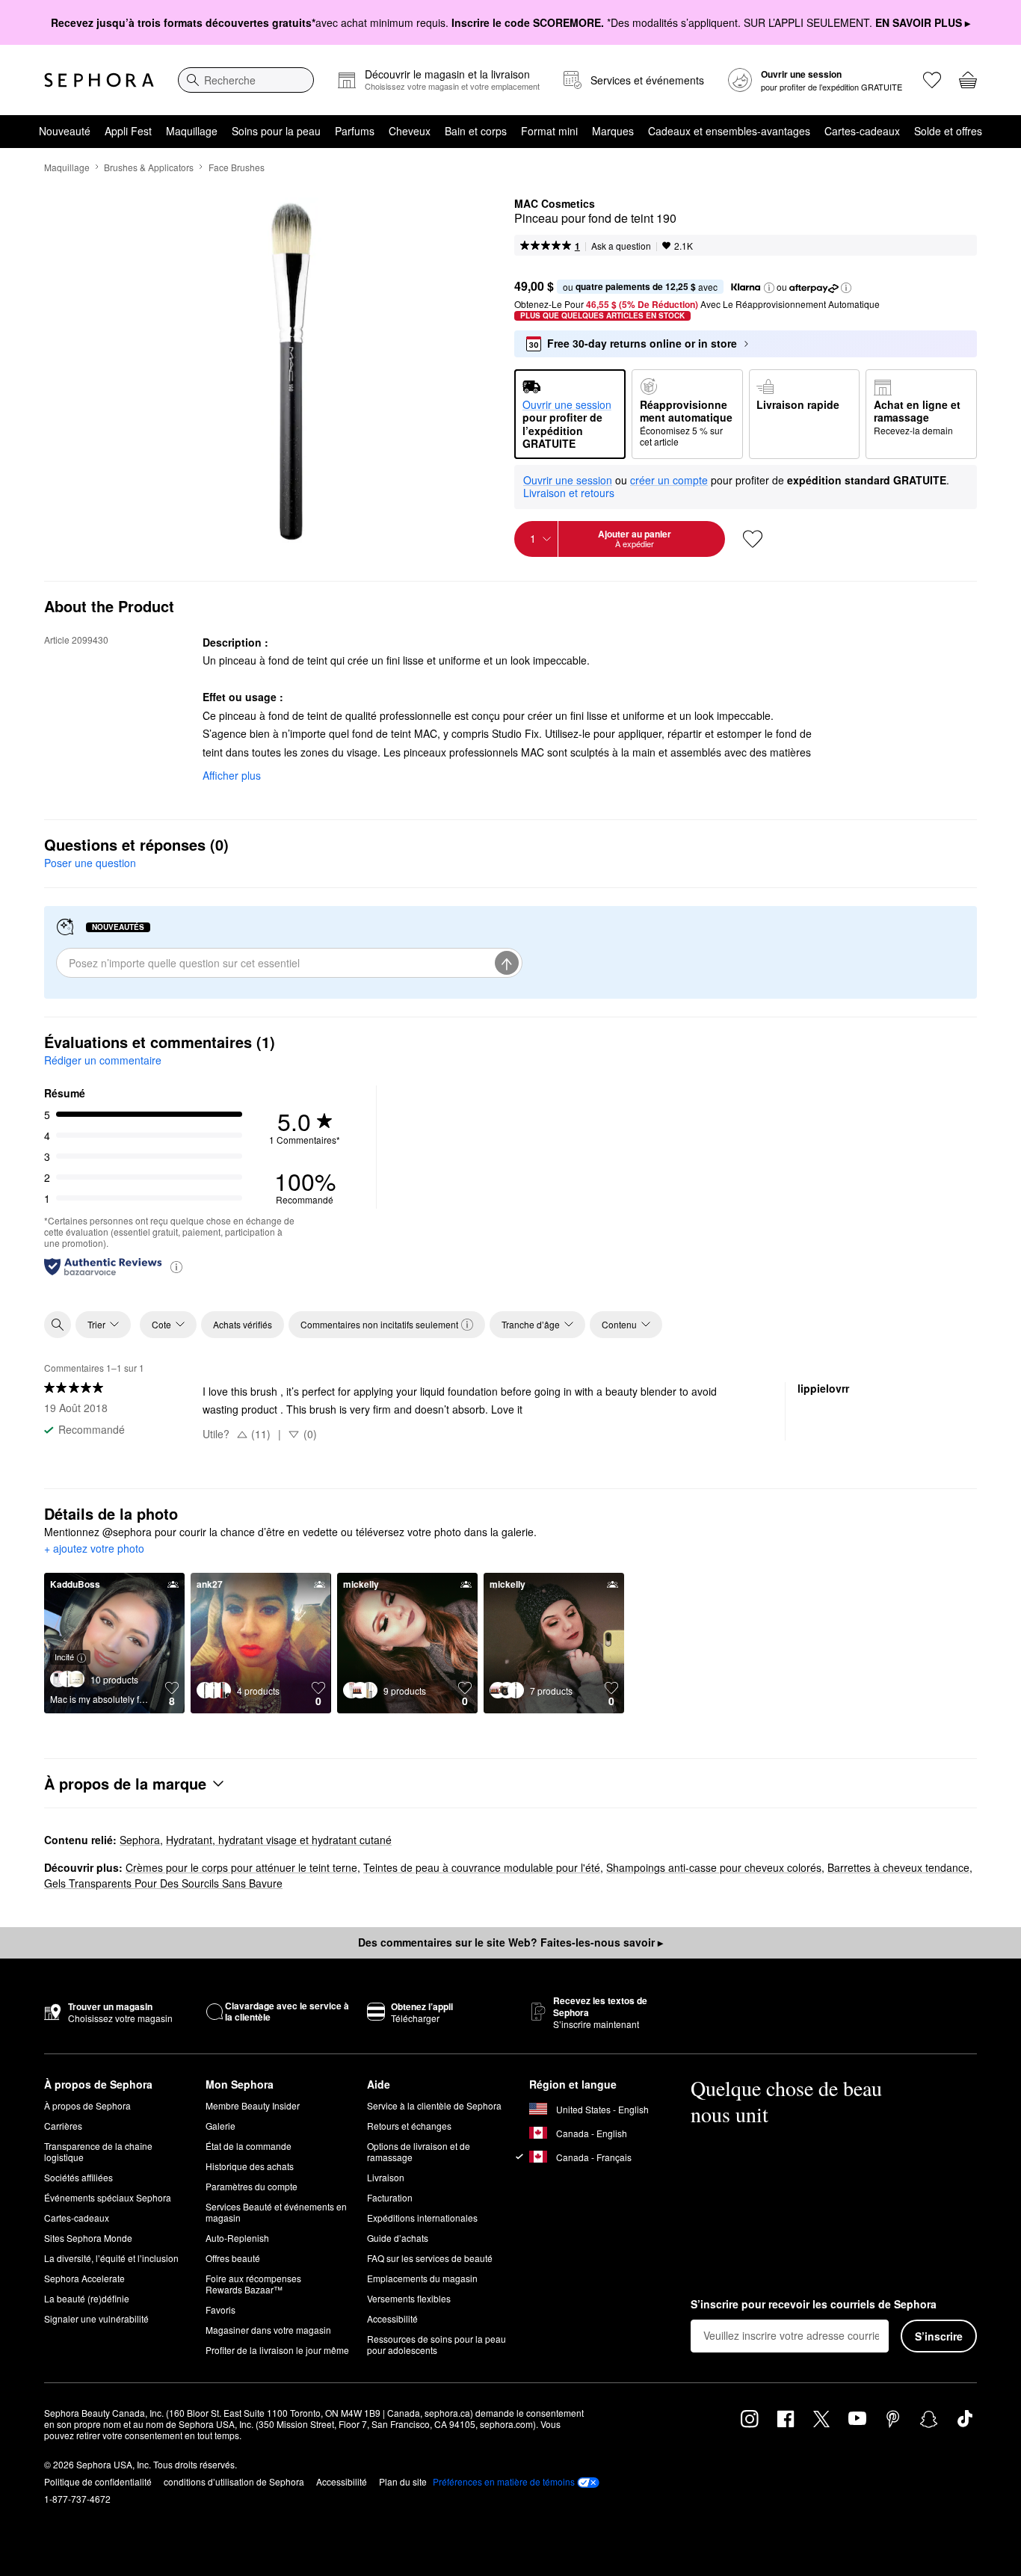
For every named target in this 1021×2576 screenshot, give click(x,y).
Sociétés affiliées (78, 2177)
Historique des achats (250, 2166)
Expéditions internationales (422, 2218)
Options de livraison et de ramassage (419, 2151)
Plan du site (403, 2481)
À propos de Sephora (87, 2105)
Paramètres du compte (252, 2186)
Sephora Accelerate (84, 2278)
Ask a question (621, 246)
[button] (769, 288)
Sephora (140, 1840)
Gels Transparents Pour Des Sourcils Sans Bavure (163, 1883)
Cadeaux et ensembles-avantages (729, 131)
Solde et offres (948, 131)
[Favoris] (932, 80)
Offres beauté (233, 2258)
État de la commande (249, 2146)
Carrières (63, 2126)
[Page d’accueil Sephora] (99, 80)
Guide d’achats (398, 2238)
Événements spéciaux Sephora (108, 2197)
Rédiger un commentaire (103, 1060)
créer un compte (669, 481)
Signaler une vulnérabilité (96, 2318)
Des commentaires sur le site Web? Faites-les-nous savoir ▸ (510, 1942)
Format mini (549, 131)
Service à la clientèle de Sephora (434, 2105)
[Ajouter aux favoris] (753, 539)
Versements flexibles (409, 2298)
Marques (613, 131)
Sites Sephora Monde (88, 2238)
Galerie (220, 2126)
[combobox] (246, 80)
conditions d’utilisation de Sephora (234, 2481)
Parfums (355, 131)
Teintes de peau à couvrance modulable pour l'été (482, 1867)
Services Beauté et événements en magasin (276, 2212)
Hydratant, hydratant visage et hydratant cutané (279, 1840)
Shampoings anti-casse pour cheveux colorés (714, 1867)
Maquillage (192, 131)
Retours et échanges (409, 2126)
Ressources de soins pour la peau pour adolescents (437, 2344)
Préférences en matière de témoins (504, 2482)
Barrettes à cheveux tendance (898, 1867)
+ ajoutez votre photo (94, 1549)
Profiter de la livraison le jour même (277, 2350)
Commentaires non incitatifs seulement (379, 1324)
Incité (64, 1657)
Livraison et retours (569, 493)
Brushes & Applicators (149, 167)
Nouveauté (65, 131)
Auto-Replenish (237, 2238)
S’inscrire (939, 2336)
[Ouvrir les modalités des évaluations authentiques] (176, 1266)
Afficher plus (232, 775)
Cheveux (410, 131)
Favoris (220, 2310)
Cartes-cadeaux (862, 131)
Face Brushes (237, 167)
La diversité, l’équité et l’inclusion (111, 2258)
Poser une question (90, 863)
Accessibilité (392, 2318)
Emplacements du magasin (422, 2278)
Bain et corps (476, 131)
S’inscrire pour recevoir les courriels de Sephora (814, 2305)
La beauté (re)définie (87, 2298)
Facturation (390, 2197)
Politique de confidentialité (98, 2481)
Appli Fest (128, 131)
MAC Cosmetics (555, 204)
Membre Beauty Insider (253, 2105)
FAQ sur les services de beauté (430, 2258)
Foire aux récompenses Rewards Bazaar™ (253, 2284)
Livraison (386, 2177)
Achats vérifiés (243, 1324)
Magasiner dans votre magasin (268, 2330)
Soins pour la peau (276, 131)
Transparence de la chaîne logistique (98, 2151)
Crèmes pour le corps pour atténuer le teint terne (241, 1867)
